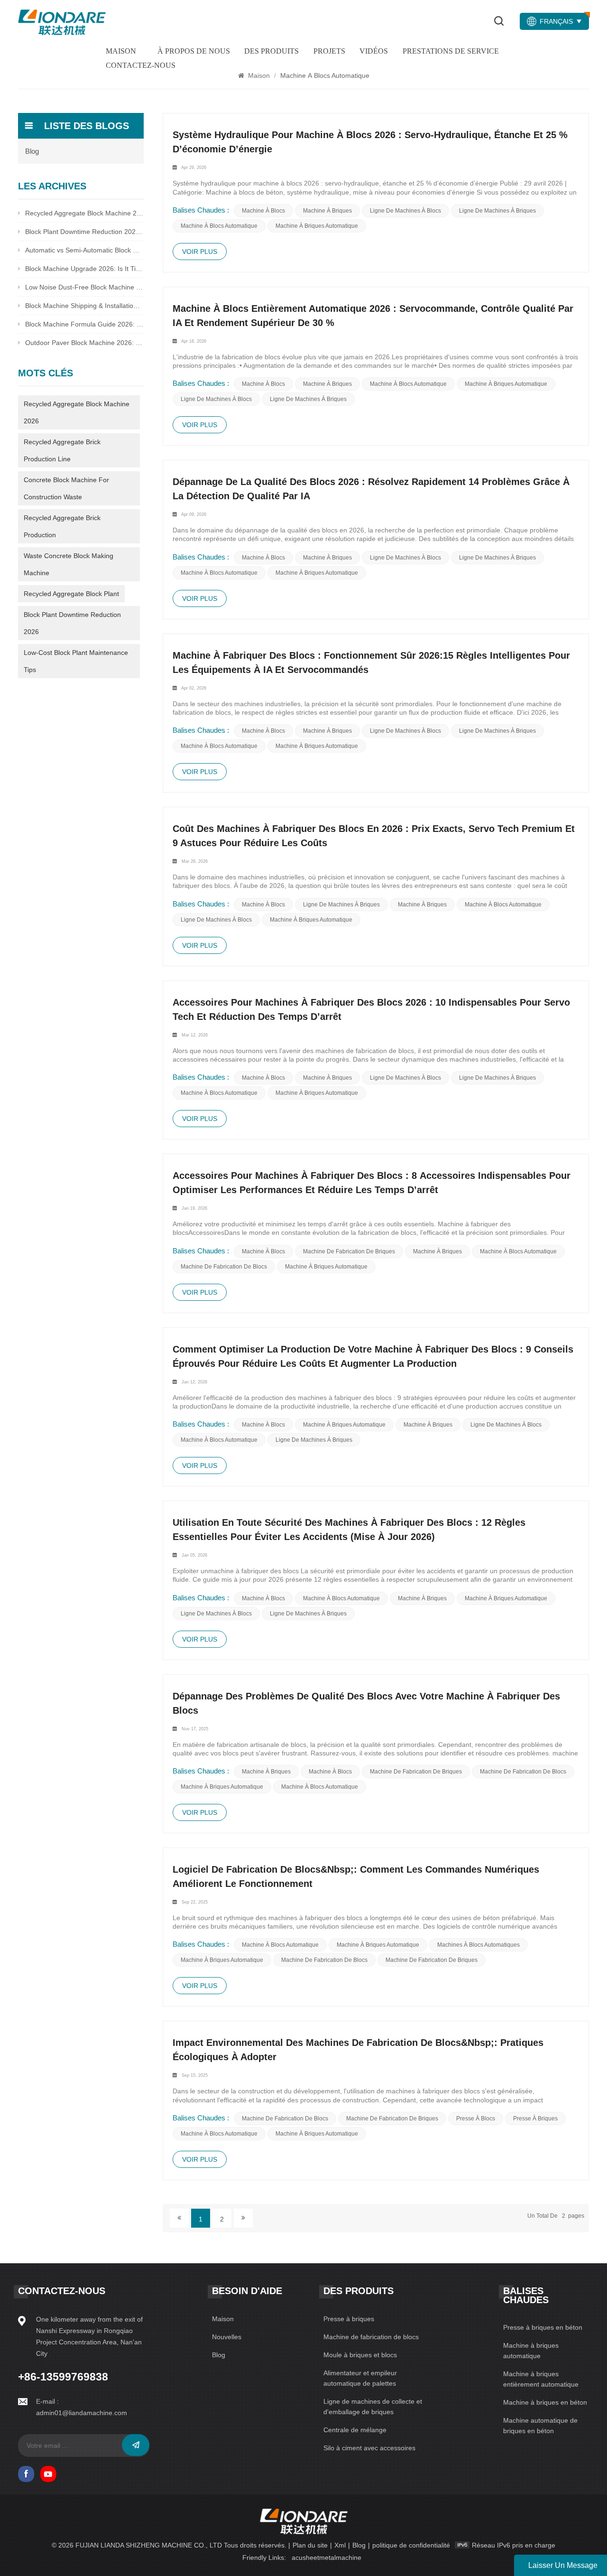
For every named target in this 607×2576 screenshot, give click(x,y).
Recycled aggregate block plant (71, 594)
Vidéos (374, 51)
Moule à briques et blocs (360, 2355)
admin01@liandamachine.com (82, 2413)
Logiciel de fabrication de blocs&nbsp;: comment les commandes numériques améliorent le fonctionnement (356, 1876)
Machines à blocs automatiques (478, 1945)
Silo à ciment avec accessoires (369, 2448)
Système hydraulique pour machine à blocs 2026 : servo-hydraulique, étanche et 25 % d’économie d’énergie (370, 142)
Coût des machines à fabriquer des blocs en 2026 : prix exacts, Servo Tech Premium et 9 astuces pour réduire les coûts (374, 836)
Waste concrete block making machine (69, 564)
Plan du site (310, 2545)
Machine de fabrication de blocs (224, 1267)
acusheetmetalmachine (326, 2557)
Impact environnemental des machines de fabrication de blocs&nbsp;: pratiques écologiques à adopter (358, 2050)
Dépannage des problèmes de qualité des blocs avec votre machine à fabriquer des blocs (366, 1703)
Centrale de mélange (355, 2430)
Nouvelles (227, 2337)
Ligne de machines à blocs (405, 211)
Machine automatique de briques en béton (540, 2426)
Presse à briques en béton (543, 2327)
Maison (121, 51)
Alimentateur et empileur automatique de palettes (360, 2378)
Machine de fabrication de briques (349, 1251)
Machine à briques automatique (317, 226)
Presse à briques (535, 2119)
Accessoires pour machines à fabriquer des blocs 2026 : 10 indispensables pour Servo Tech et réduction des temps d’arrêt (371, 1009)
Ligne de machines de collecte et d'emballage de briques (373, 2407)
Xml (340, 2545)
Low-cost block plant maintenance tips (76, 661)
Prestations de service (451, 51)
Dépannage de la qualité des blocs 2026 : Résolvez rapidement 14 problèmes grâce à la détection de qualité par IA (371, 489)
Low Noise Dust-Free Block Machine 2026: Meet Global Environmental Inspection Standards (84, 287)
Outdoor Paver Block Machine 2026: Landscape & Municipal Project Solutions (84, 343)
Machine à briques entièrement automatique (541, 2379)
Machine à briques (327, 211)
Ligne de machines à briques (497, 211)
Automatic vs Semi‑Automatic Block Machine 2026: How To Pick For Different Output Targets (84, 250)
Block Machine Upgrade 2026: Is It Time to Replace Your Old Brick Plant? (84, 269)
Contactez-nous (141, 65)
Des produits (271, 51)
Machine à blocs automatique (219, 226)
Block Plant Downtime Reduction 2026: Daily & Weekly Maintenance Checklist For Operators (84, 232)
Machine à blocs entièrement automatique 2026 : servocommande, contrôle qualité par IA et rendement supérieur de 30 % (373, 316)
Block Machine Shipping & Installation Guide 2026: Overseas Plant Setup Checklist (84, 306)
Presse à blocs (476, 2119)
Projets (329, 51)
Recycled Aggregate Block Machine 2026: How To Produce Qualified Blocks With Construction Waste (84, 213)
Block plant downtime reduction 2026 (72, 623)
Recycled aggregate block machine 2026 (77, 412)
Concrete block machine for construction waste (66, 488)
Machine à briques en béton (545, 2402)
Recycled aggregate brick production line (62, 450)
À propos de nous (194, 51)
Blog (32, 151)
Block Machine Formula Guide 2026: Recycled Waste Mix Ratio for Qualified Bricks (84, 324)
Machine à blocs (263, 211)
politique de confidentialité (411, 2545)
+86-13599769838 (63, 2377)
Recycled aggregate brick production (62, 526)
